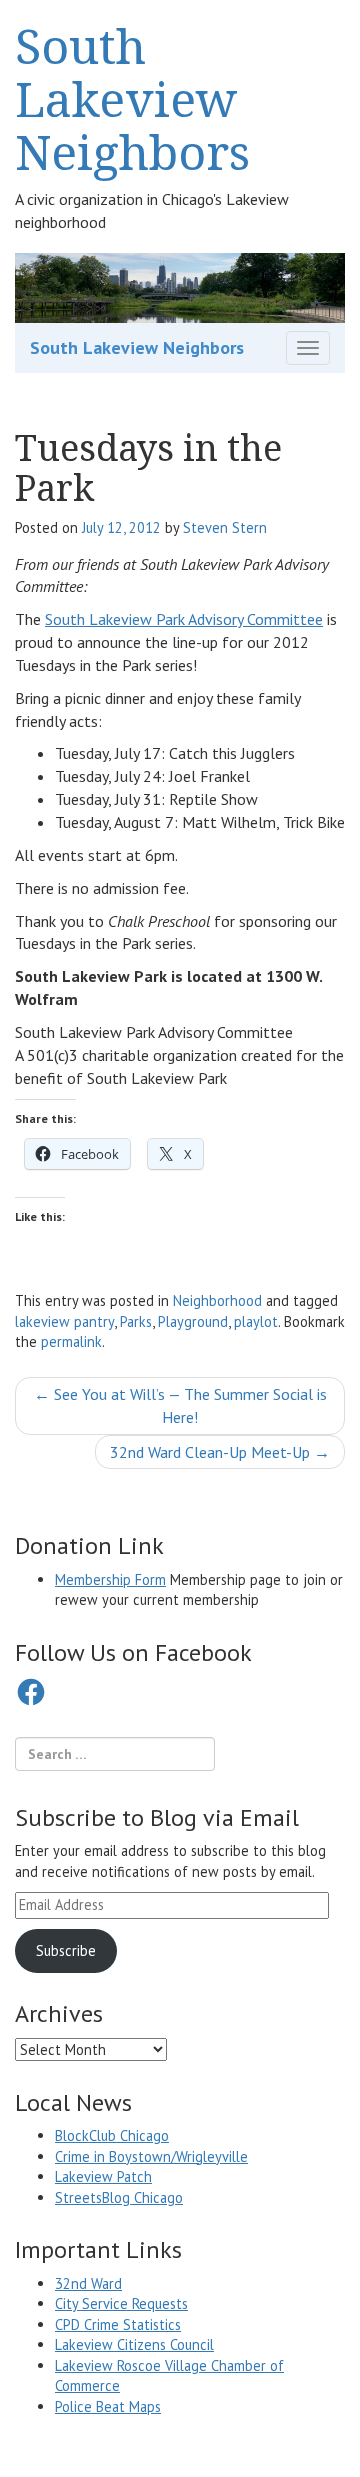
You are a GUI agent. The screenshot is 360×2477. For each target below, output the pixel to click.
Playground (193, 1321)
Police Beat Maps (108, 2406)
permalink (71, 1341)
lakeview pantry (64, 1321)
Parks (136, 1321)
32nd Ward (88, 2283)
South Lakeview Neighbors (132, 98)
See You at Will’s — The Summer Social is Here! (180, 1405)
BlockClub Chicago (112, 2135)
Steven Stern (225, 527)
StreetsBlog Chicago (119, 2197)
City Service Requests (121, 2303)
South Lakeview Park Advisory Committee (184, 619)
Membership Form (110, 1579)
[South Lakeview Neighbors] (180, 286)
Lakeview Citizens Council (134, 2344)
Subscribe (66, 1950)
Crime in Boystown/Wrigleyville (151, 2156)
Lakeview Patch (103, 2176)
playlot (256, 1321)
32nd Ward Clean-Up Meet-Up (220, 1452)
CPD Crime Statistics (118, 2324)
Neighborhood (217, 1300)
